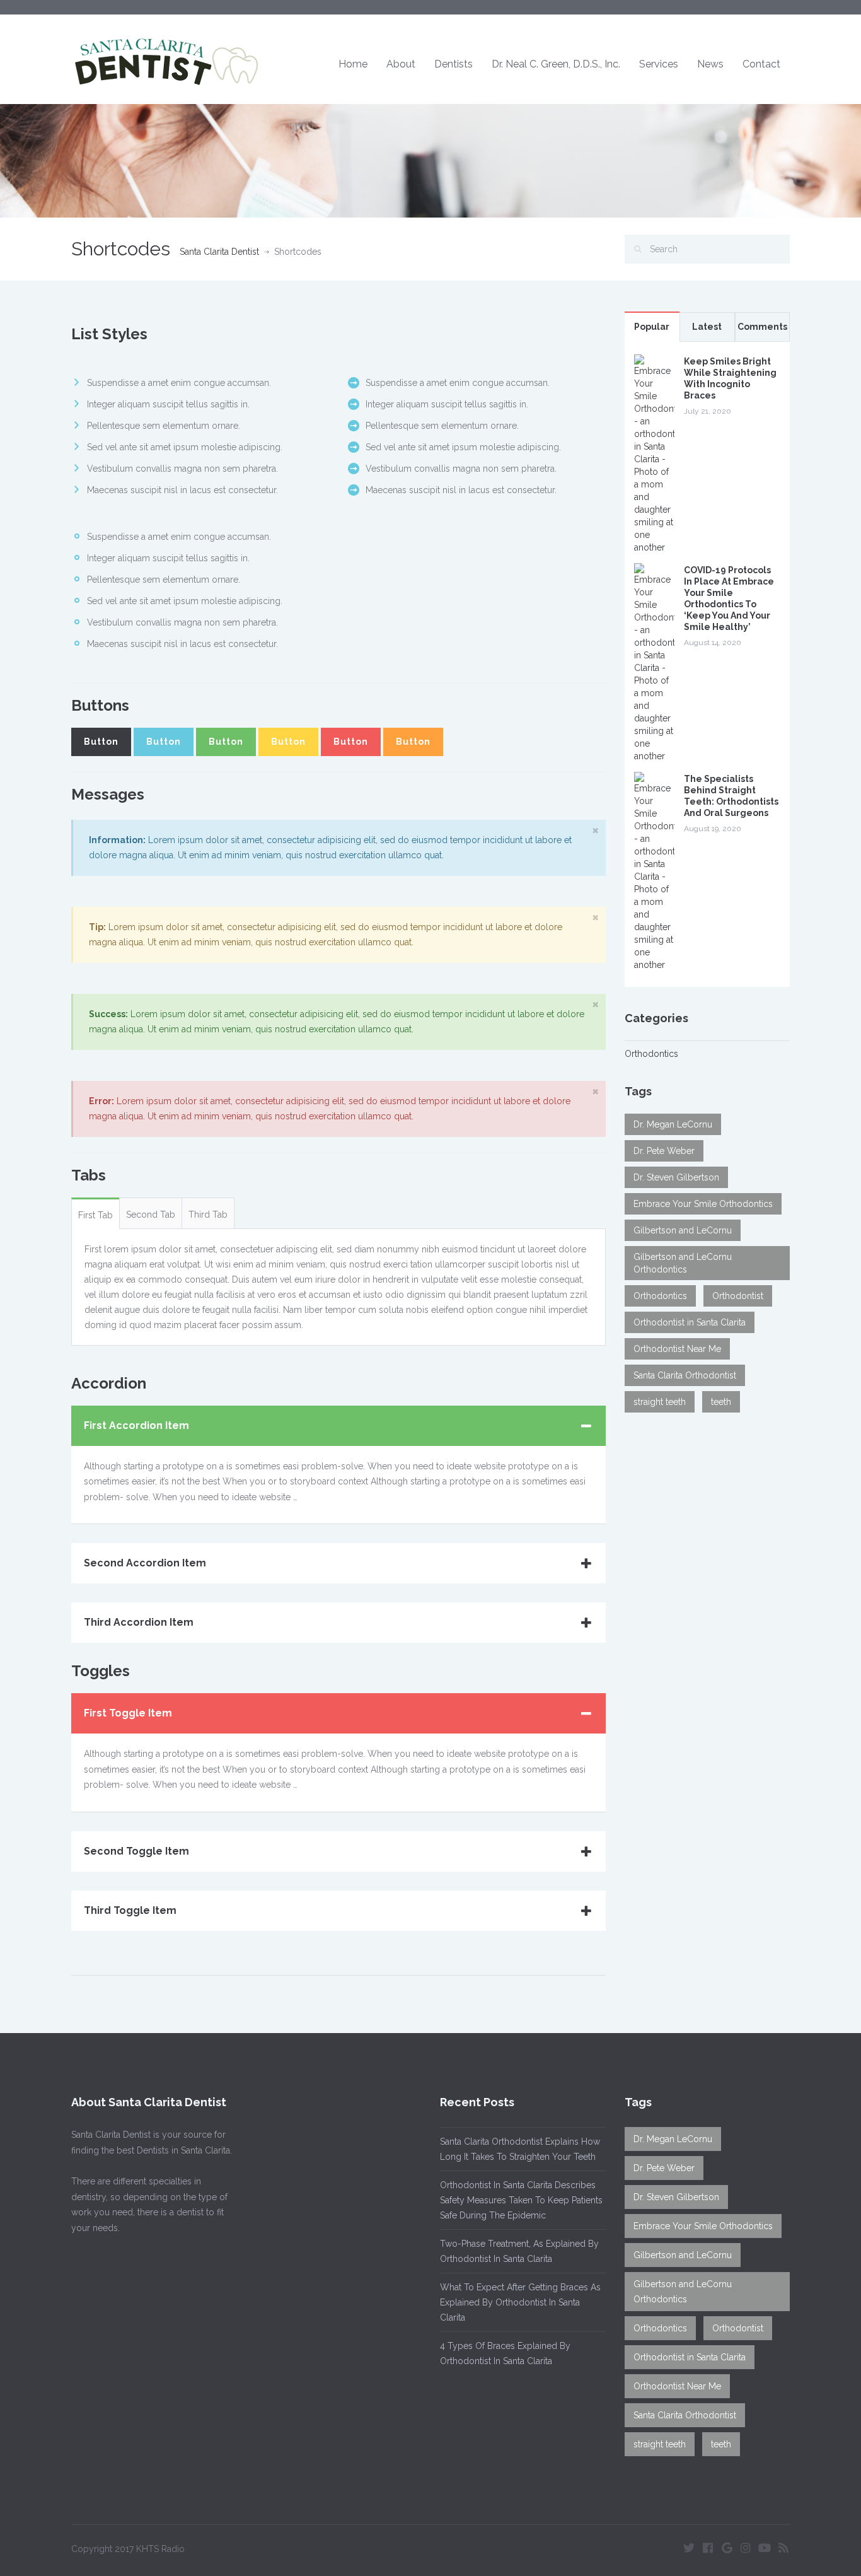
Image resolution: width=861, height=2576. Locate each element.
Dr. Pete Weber (664, 1151)
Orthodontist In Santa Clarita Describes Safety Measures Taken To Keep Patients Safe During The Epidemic (521, 2200)
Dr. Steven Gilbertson (676, 1177)
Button (101, 742)
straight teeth (660, 1402)
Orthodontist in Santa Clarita (690, 1322)
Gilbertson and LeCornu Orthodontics (683, 1263)
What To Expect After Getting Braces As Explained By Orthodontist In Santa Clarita (520, 2302)
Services (659, 64)
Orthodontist (738, 1296)
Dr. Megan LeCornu (673, 1124)
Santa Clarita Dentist (219, 252)
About (401, 64)
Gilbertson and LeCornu (683, 1230)
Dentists (454, 64)
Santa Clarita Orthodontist (685, 1375)
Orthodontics (651, 1054)
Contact (761, 64)
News (710, 64)
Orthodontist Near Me (677, 1349)
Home (353, 64)
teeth (721, 1402)
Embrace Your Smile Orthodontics (703, 1204)
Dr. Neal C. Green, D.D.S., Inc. (556, 64)
